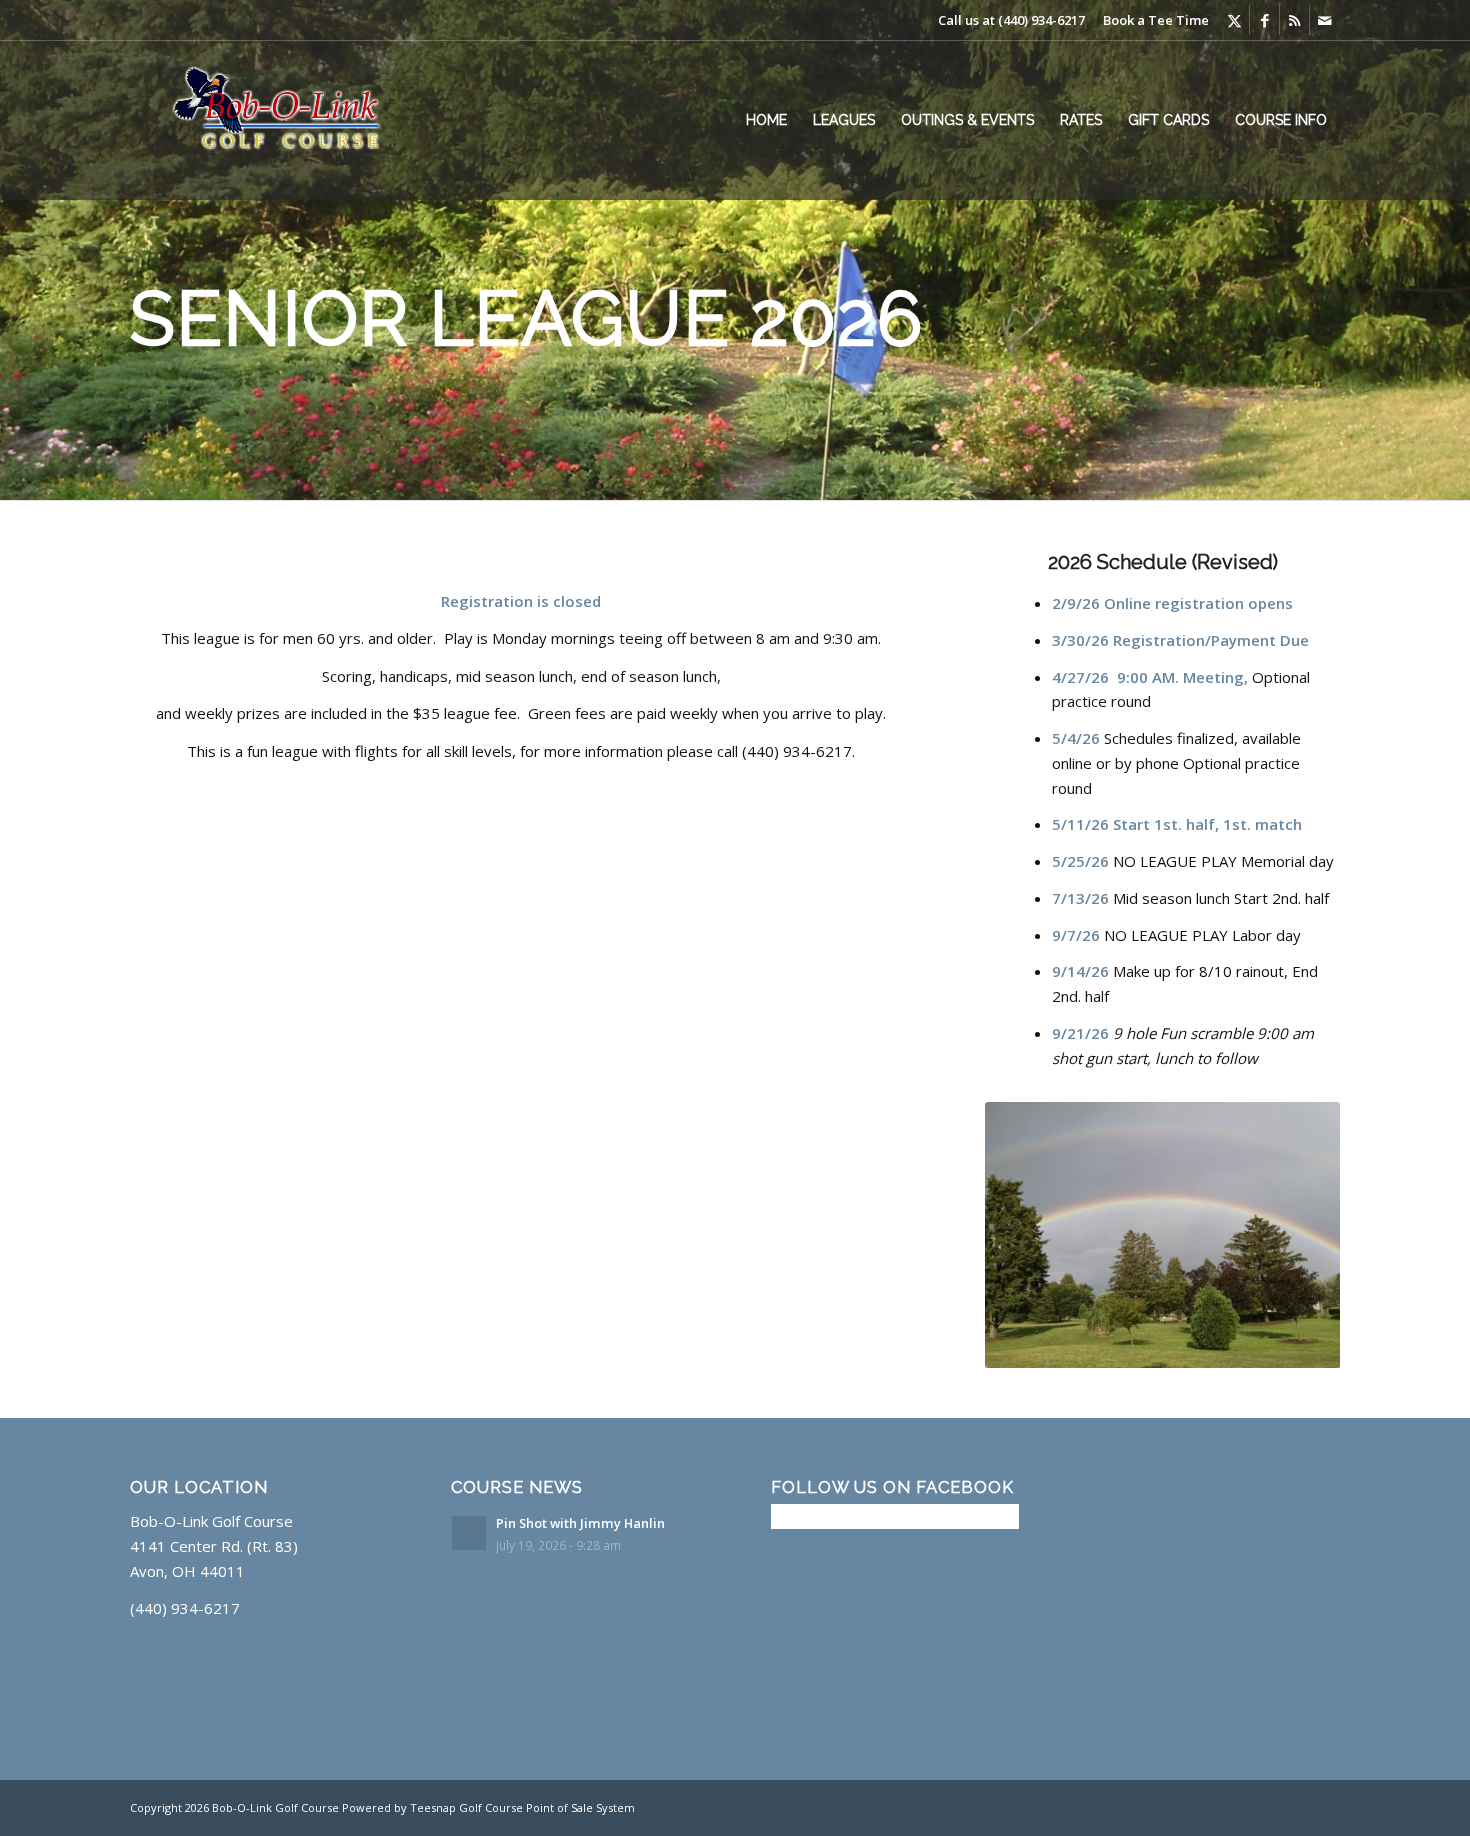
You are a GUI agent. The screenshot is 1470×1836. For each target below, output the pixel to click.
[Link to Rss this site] (1294, 20)
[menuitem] (766, 120)
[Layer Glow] (291, 120)
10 (1235, 1346)
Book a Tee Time (1156, 20)
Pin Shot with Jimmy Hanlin (580, 1523)
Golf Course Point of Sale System (547, 1807)
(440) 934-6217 (1041, 20)
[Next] (1295, 1235)
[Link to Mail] (1325, 20)
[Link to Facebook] (1264, 20)
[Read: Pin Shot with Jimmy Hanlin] (469, 1533)
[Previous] (1030, 1235)
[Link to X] (1234, 20)
